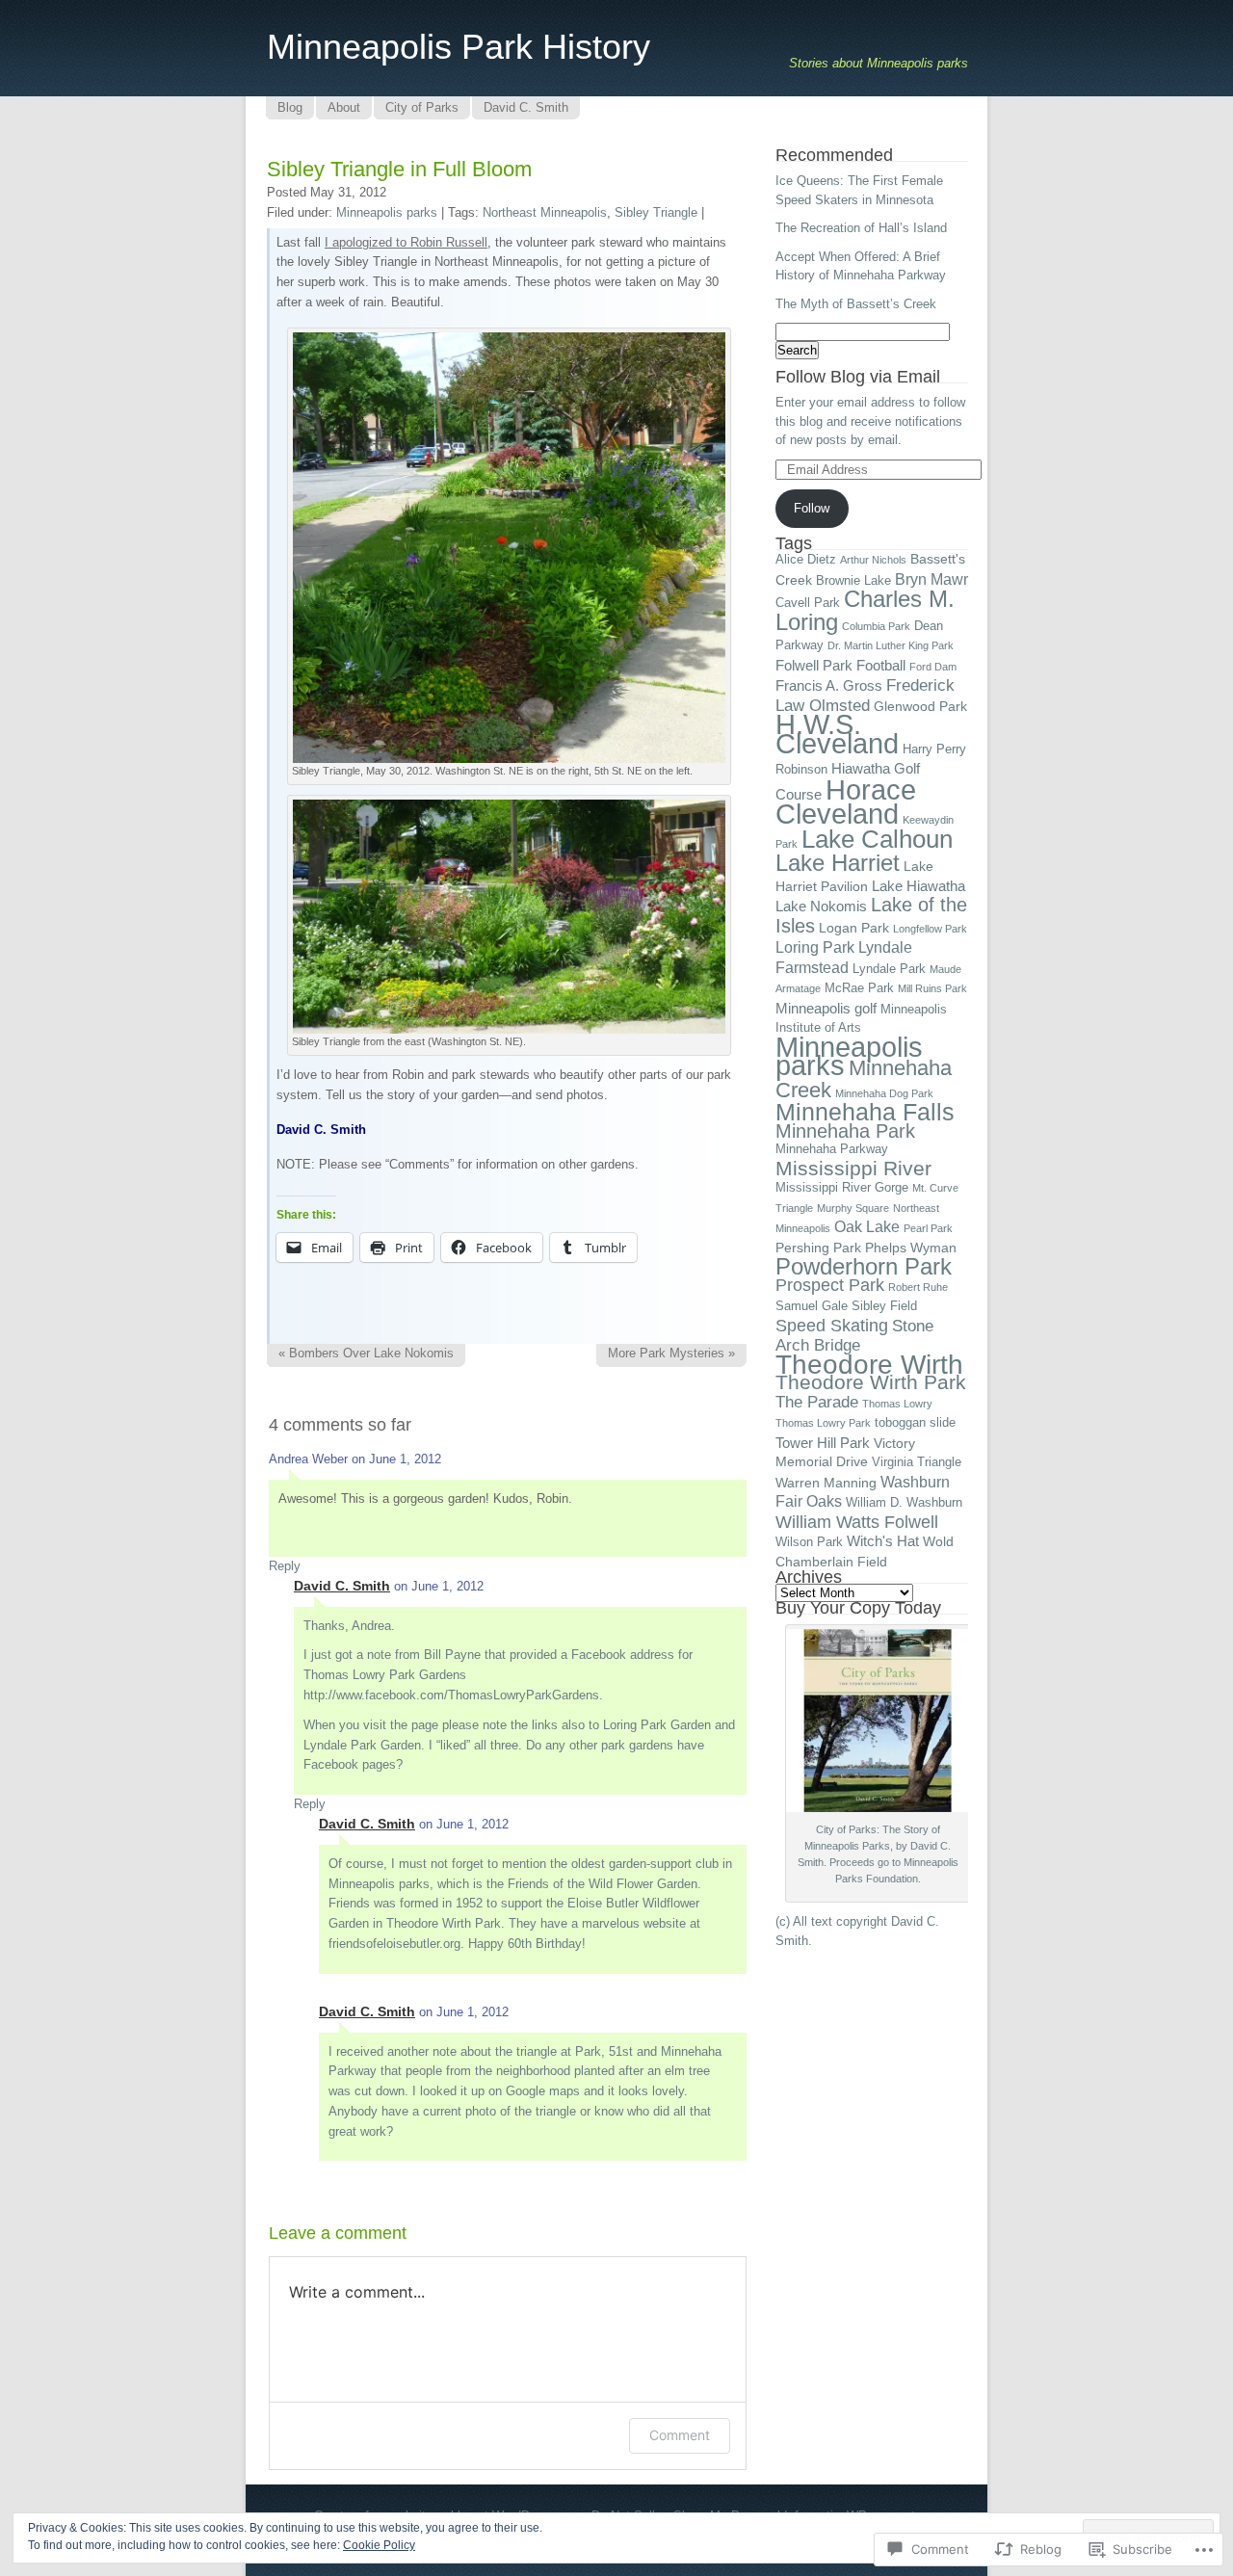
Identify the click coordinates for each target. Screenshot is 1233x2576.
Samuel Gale (812, 1306)
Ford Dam (933, 667)
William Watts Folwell (857, 1522)
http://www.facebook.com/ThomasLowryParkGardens (451, 1695)
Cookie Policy (379, 2545)
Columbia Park (876, 626)
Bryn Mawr (931, 579)
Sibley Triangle (656, 212)
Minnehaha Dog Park (884, 1093)
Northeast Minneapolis (545, 212)
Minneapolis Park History (459, 47)
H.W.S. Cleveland (837, 734)
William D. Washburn (904, 1503)
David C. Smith (342, 1586)
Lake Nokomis (821, 906)
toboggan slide (915, 1423)
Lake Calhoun (877, 839)
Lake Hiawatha (918, 886)
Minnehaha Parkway (832, 1149)
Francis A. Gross (829, 685)
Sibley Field (884, 1306)
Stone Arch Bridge (854, 1336)
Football (881, 665)
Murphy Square (853, 1208)
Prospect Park (830, 1285)
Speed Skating (832, 1326)
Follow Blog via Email (858, 377)
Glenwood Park (920, 706)
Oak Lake (867, 1226)
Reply (285, 1566)
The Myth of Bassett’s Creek (856, 304)
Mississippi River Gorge (842, 1188)
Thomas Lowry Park (823, 1423)
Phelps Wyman (911, 1248)
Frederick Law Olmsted (865, 695)
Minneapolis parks (387, 212)
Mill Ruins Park (932, 988)
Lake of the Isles (871, 915)
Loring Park (815, 947)
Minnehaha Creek (864, 1079)
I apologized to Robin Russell (406, 242)
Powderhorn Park (864, 1266)
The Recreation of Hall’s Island (861, 228)
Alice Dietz (806, 560)
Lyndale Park (889, 969)
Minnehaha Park (845, 1131)
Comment (680, 2435)
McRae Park (859, 988)
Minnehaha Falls (865, 1112)
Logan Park (854, 928)
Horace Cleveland (846, 802)
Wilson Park (809, 1542)
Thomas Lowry (897, 1404)
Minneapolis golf (826, 1008)
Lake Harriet (838, 863)
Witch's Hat (883, 1541)
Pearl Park (928, 1228)
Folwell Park (814, 665)
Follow (812, 508)
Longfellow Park (930, 929)
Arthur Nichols (873, 560)
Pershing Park (818, 1248)
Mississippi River (853, 1169)
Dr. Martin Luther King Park (891, 645)
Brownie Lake (853, 581)
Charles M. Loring (865, 611)
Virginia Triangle (917, 1462)
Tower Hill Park (823, 1443)
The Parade (817, 1402)
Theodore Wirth (869, 1365)
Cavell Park (808, 603)
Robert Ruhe (918, 1287)
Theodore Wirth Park (871, 1382)
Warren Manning (826, 1483)
